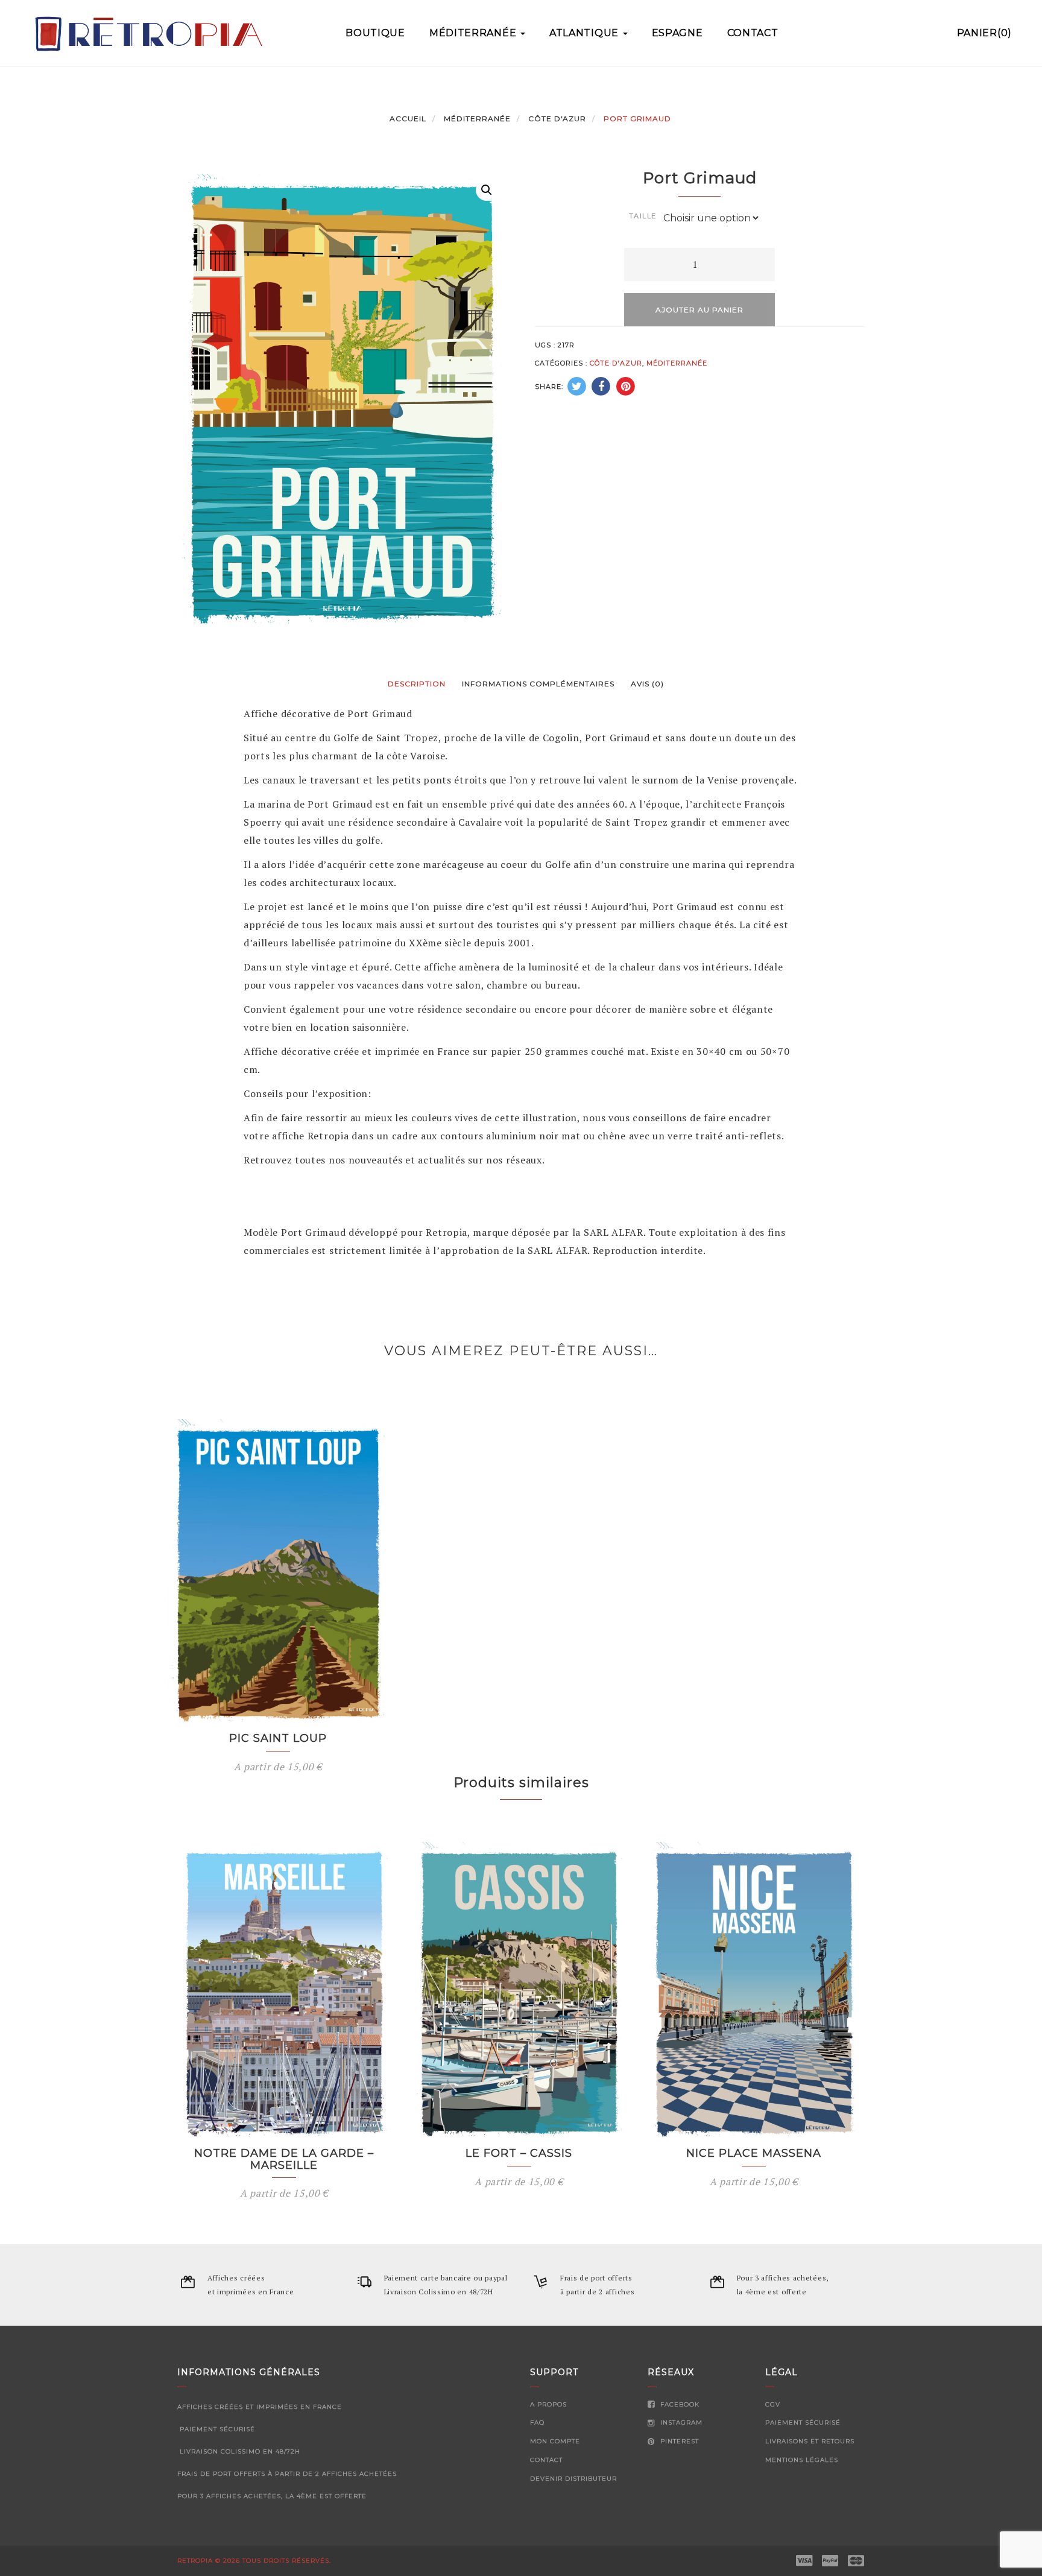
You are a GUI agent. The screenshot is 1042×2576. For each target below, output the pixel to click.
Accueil (408, 119)
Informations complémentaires (538, 684)
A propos (548, 2404)
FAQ (537, 2423)
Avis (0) (647, 684)
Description (417, 684)
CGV (773, 2404)
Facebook (679, 2404)
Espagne (677, 33)
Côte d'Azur (557, 119)
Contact (753, 33)
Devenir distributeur (573, 2479)
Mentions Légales (802, 2460)
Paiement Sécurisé (803, 2423)
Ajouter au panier (699, 310)
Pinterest (678, 2441)
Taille (643, 216)
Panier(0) (984, 33)
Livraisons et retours (810, 2441)
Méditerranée (474, 33)
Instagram (680, 2423)
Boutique (375, 33)
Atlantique (586, 33)
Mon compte (555, 2441)
